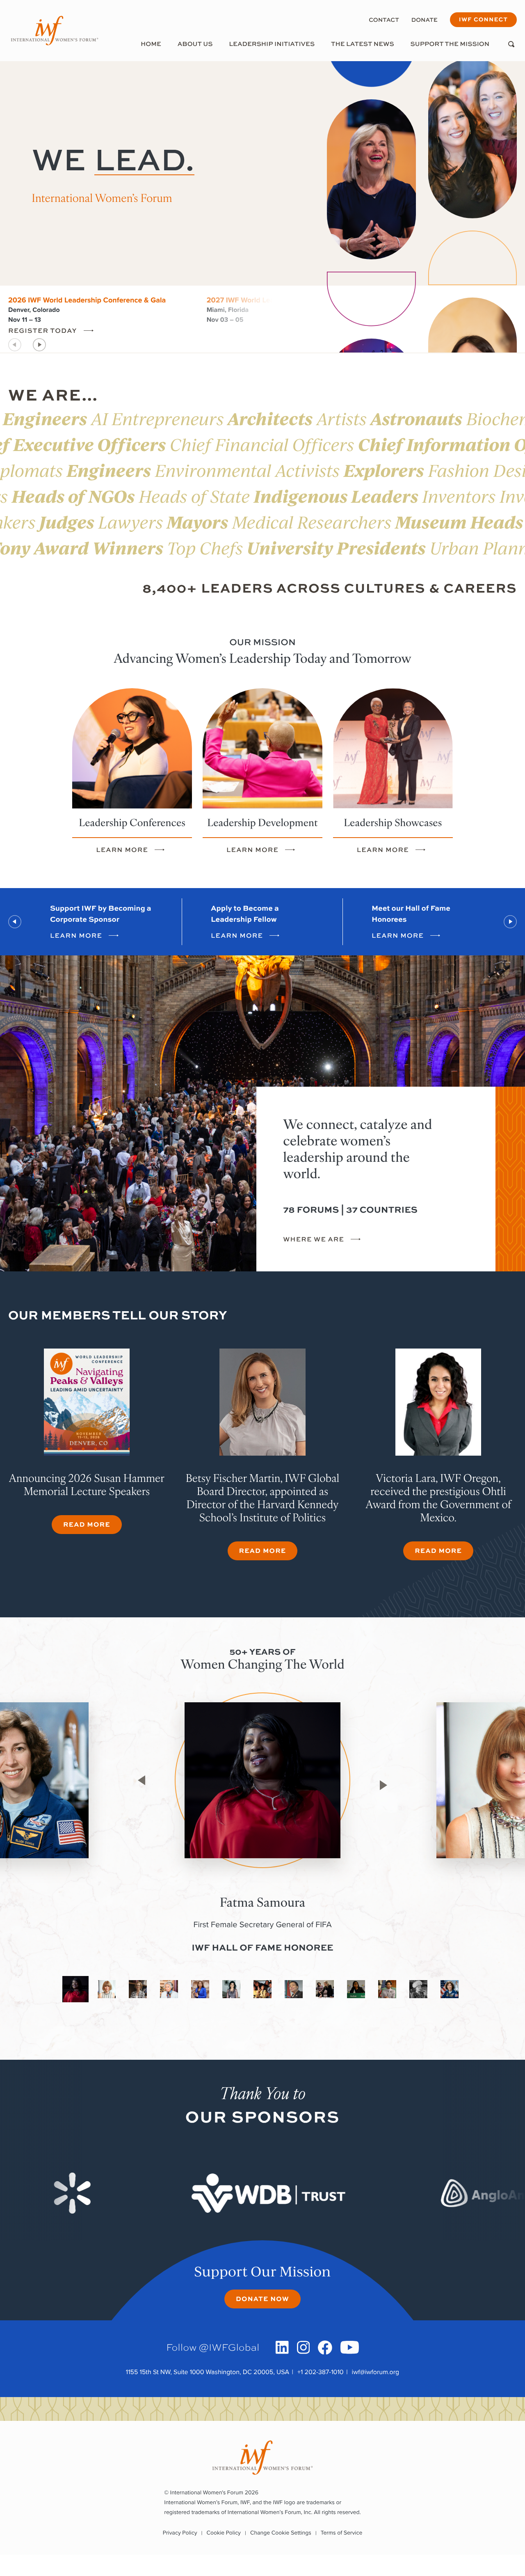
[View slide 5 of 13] (200, 1989)
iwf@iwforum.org (376, 2372)
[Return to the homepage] (55, 31)
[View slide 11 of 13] (387, 1989)
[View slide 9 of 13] (325, 1989)
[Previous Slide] (15, 922)
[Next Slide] (40, 345)
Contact (384, 20)
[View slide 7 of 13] (262, 1989)
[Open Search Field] (511, 44)
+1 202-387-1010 (321, 2372)
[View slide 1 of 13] (75, 1989)
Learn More (122, 850)
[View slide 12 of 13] (418, 1989)
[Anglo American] (324, 2193)
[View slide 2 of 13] (107, 1989)
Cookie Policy (224, 2533)
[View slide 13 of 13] (450, 1989)
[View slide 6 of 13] (231, 1989)
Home (151, 44)
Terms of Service (341, 2533)
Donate (425, 20)
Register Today (43, 331)
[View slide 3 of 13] (138, 1989)
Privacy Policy (180, 2533)
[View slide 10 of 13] (356, 1989)
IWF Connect (483, 19)
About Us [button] (195, 44)
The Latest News (363, 44)
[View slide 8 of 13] (294, 1989)
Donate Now (262, 2298)
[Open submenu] (195, 53)
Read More (87, 1524)
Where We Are (314, 1240)
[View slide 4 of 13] (169, 1989)
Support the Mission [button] (450, 44)
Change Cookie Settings (281, 2533)
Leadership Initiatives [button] (272, 44)
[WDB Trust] (88, 2193)
